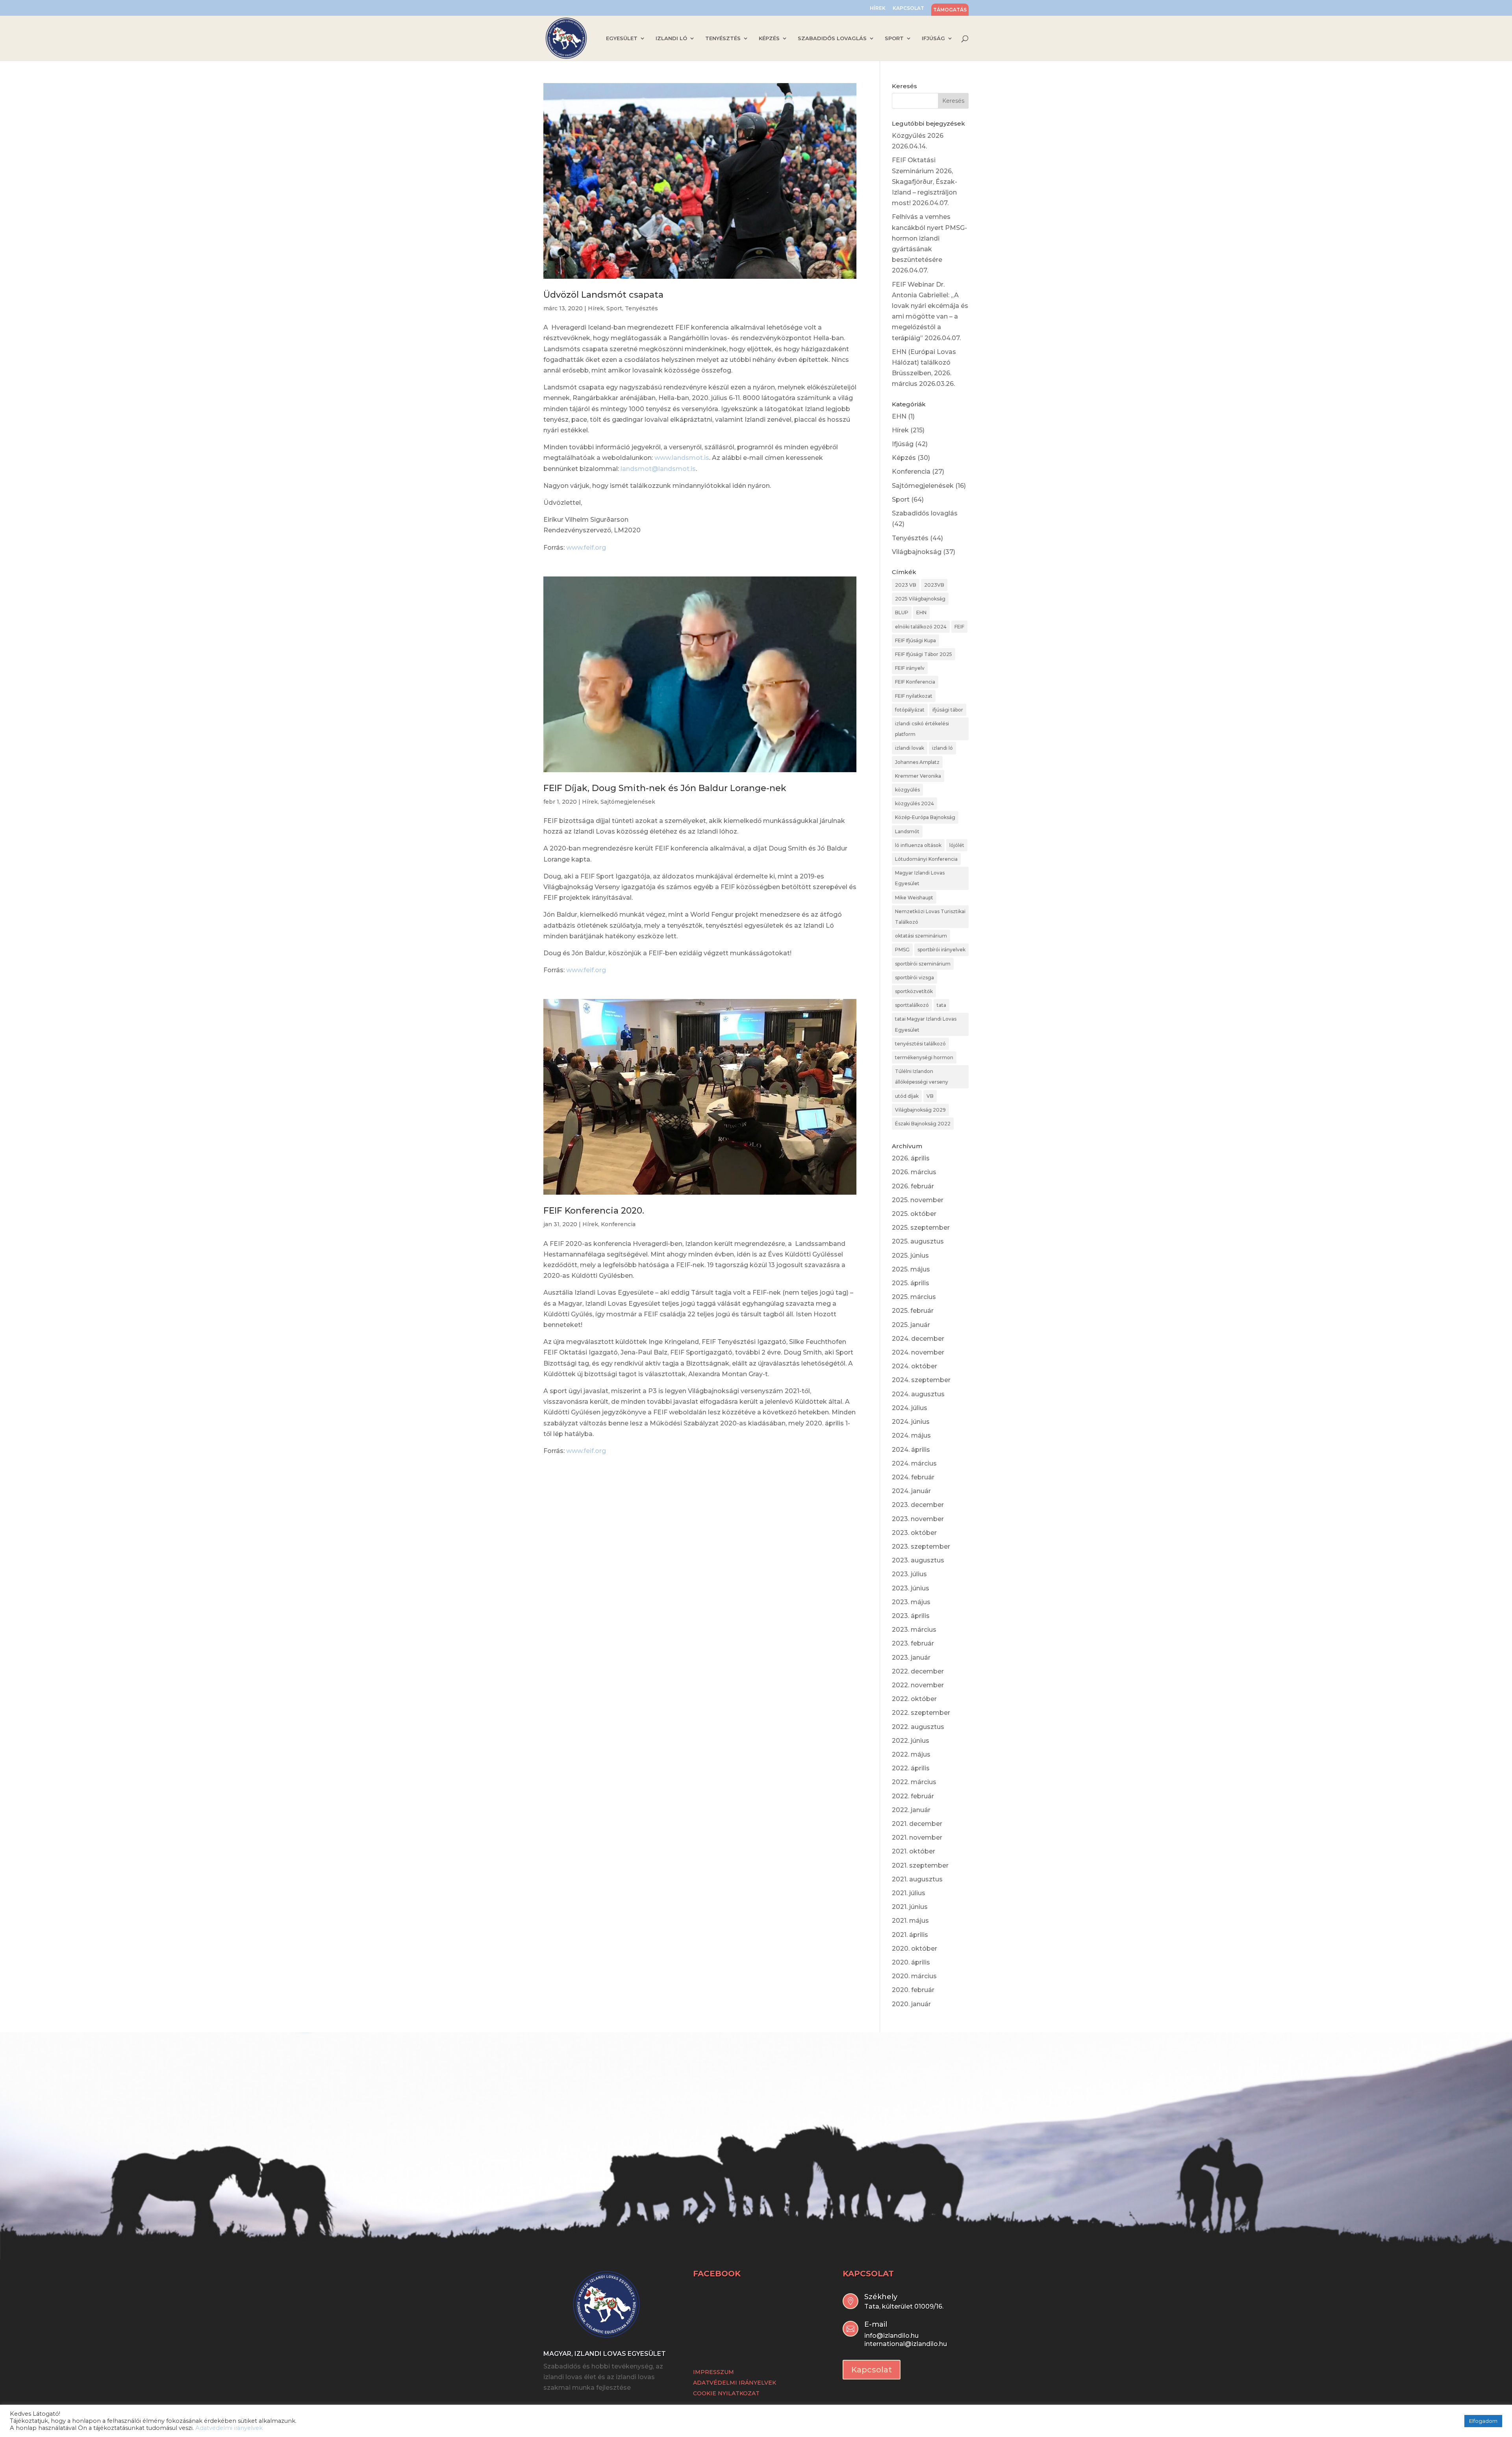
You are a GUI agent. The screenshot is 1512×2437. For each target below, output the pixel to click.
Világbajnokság (917, 552)
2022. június (911, 1741)
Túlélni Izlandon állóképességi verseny (922, 1077)
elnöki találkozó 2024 (921, 627)
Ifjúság (903, 444)
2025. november (918, 1200)
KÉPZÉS (769, 38)
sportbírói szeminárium (923, 964)
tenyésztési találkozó (920, 1044)
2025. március (914, 1297)
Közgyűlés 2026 (918, 136)
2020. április (911, 1962)
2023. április (911, 1616)
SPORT (894, 38)
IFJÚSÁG (933, 38)
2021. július (909, 1893)
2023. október (914, 1533)
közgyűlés (907, 790)
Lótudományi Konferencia (926, 859)
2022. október (914, 1699)
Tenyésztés (641, 308)
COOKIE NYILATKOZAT (726, 2393)
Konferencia (618, 1224)
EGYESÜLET (622, 38)
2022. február (913, 1796)
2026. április (911, 1158)
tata (941, 1005)
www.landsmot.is (682, 458)
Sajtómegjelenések (628, 802)
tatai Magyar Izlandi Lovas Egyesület (926, 1024)
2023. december (918, 1505)
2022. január (911, 1810)
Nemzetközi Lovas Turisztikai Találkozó (930, 917)
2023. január (911, 1658)
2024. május (911, 1435)
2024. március (914, 1463)
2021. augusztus (917, 1879)
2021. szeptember (920, 1865)
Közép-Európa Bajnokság (925, 817)
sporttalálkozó (912, 1005)
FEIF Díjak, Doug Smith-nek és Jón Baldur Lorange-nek (665, 788)
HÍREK (878, 8)
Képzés (904, 458)
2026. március (914, 1172)
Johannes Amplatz (917, 762)
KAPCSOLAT (908, 8)
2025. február (913, 1311)
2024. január (911, 1491)
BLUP (902, 612)
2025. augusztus (918, 1241)
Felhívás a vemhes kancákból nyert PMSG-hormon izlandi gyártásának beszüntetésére (929, 238)
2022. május (911, 1754)
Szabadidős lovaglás (925, 513)
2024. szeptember (921, 1380)
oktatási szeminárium (921, 936)
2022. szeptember (921, 1713)
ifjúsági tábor (948, 710)
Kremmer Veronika (918, 776)
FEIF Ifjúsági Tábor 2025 (924, 654)
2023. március (914, 1630)
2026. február (913, 1186)
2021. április (910, 1935)
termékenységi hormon (924, 1057)
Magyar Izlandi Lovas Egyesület (920, 878)
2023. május (911, 1602)
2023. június (911, 1588)
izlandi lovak (910, 748)
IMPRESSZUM (713, 2372)
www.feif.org (586, 548)
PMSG (902, 950)
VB (930, 1096)
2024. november (918, 1352)
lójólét (957, 845)
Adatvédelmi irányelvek (229, 2428)
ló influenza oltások (918, 845)
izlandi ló (942, 748)
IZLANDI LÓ (671, 38)
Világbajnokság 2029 (920, 1110)
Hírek (596, 308)
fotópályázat (910, 710)
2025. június (910, 1256)
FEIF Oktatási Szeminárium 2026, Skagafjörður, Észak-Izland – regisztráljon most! (925, 182)
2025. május (911, 1269)
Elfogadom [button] (1483, 2421)
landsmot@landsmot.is (658, 469)
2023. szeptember (921, 1547)
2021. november (917, 1837)
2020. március (914, 1976)
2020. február (913, 1990)
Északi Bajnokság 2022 (923, 1124)
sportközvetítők (914, 991)
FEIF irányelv (910, 668)
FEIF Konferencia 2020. (594, 1211)
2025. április (911, 1283)
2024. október (914, 1366)
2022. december (918, 1671)
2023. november (918, 1519)
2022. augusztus (918, 1727)
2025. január (911, 1325)
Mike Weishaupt (914, 898)
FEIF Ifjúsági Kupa (915, 640)
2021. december (917, 1824)
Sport (614, 308)
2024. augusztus (918, 1394)
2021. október (913, 1851)
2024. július (910, 1408)
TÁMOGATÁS (950, 10)
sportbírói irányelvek (941, 950)
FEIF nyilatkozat (914, 696)
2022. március (914, 1782)
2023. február (913, 1643)
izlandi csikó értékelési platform (922, 729)
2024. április (911, 1450)
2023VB (934, 585)
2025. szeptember (921, 1228)
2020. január (911, 2004)
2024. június (911, 1422)
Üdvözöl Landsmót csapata (603, 295)
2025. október (914, 1214)
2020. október (914, 1949)
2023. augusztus (918, 1560)
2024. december (918, 1339)
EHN (899, 416)
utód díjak (907, 1096)
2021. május (910, 1921)
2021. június (910, 1907)
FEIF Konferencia (915, 682)
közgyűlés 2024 (914, 803)
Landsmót (907, 831)
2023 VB (906, 585)
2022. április (911, 1768)
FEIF (959, 627)
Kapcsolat (872, 2370)
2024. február (913, 1477)
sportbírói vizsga (914, 978)
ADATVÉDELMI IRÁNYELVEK (735, 2383)
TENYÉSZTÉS (723, 38)
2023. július (909, 1574)
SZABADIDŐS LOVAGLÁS (832, 38)
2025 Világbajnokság (920, 599)
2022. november (918, 1685)
